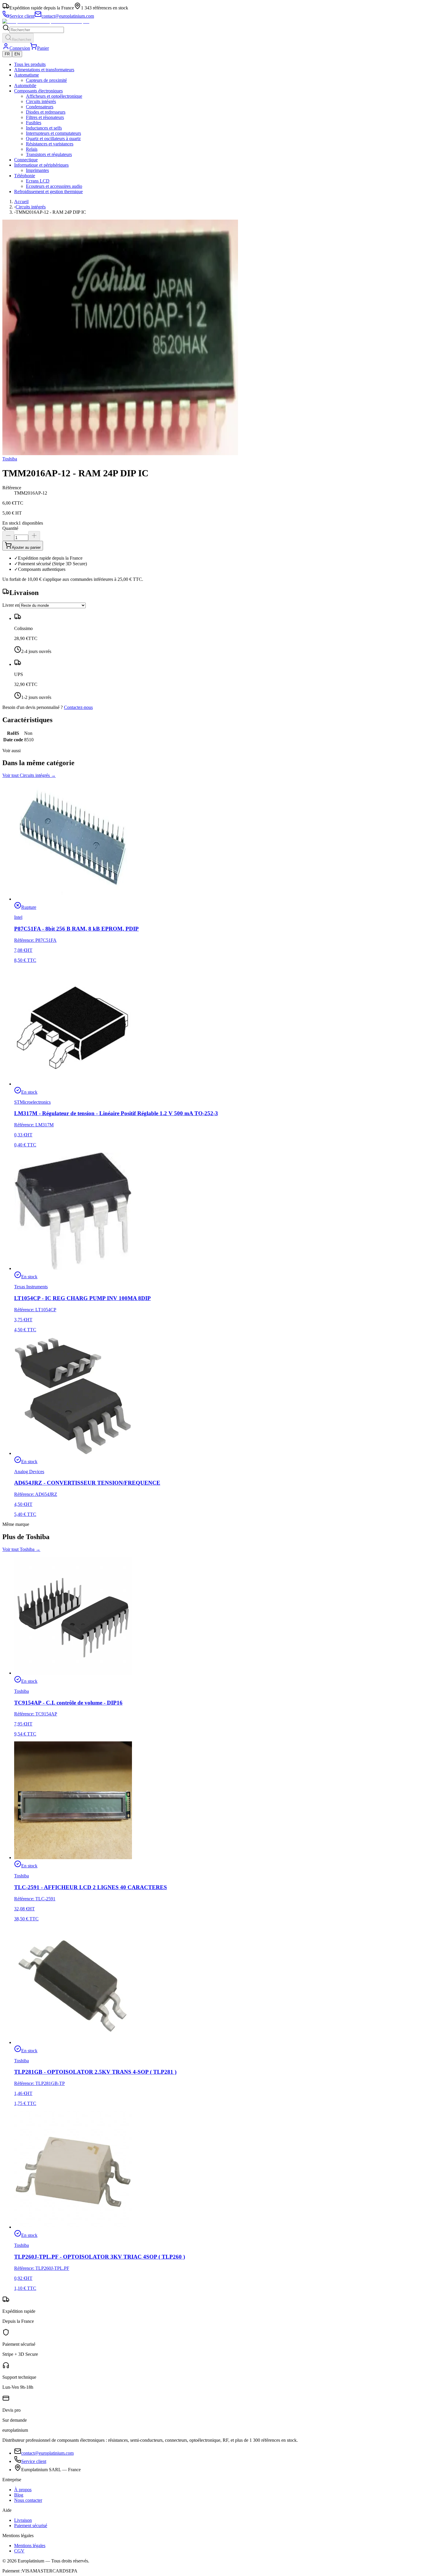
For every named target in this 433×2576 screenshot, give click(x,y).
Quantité (10, 528)
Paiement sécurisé (31, 2526)
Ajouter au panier (26, 547)
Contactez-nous (78, 707)
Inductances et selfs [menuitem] (44, 128)
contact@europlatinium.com (47, 2453)
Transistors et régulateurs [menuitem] (49, 154)
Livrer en (11, 605)
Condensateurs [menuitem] (40, 107)
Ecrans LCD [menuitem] (38, 181)
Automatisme (27, 75)
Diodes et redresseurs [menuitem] (46, 112)
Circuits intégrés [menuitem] (41, 101)
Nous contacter (28, 2500)
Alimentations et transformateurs (44, 70)
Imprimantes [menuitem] (37, 170)
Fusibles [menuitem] (34, 123)
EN (17, 54)
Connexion (20, 48)
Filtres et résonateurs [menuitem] (45, 117)
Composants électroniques (38, 91)
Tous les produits (30, 64)
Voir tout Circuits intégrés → (29, 775)
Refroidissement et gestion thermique (48, 192)
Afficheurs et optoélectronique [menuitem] (54, 96)
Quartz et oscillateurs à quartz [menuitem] (53, 139)
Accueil (21, 202)
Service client (34, 2461)
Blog (19, 2495)
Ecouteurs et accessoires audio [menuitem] (54, 186)
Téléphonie (25, 176)
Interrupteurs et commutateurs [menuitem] (53, 133)
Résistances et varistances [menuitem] (50, 144)
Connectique (26, 160)
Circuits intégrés (31, 207)
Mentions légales (30, 2546)
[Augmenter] (34, 536)
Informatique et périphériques (41, 165)
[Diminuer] (8, 536)
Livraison (23, 2520)
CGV (19, 2551)
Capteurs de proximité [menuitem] (46, 80)
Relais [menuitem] (32, 149)
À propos (23, 2490)
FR (7, 54)
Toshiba (10, 459)
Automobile (25, 86)
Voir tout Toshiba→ (21, 1549)
